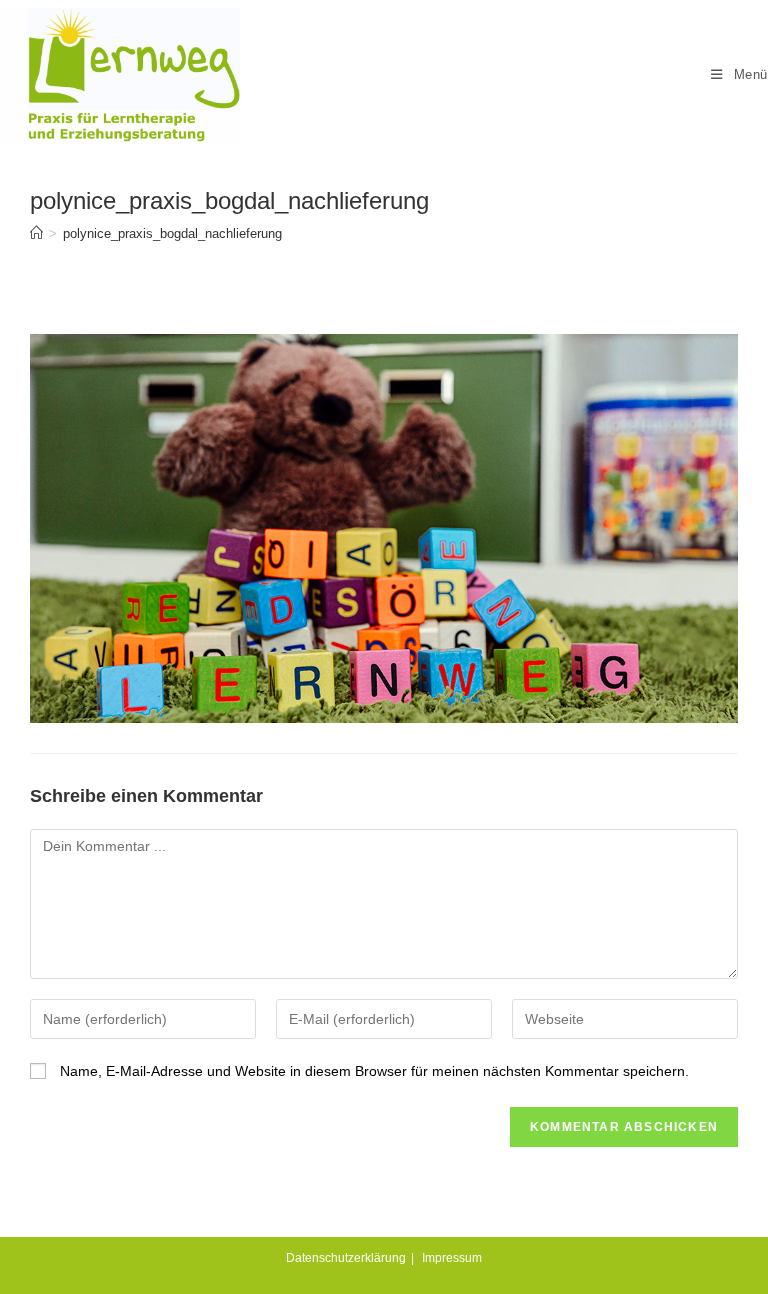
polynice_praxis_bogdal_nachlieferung (172, 233)
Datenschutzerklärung (346, 1258)
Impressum (452, 1258)
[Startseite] (36, 233)
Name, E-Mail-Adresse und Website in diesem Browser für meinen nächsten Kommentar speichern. (374, 1071)
